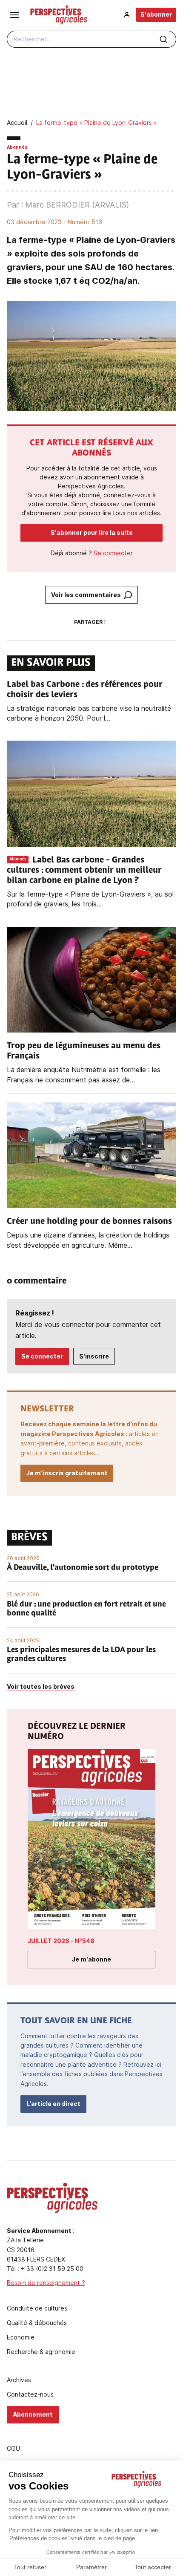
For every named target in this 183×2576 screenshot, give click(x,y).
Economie (21, 2337)
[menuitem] (127, 15)
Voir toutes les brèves (41, 1686)
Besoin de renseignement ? (46, 2283)
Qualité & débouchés (37, 2323)
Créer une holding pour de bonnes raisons (89, 1222)
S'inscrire (94, 1356)
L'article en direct (53, 2104)
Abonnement (33, 2414)
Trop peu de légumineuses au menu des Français (84, 1051)
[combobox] (91, 39)
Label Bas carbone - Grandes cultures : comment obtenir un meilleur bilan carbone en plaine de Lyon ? (84, 871)
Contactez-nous (30, 2394)
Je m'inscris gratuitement (67, 1473)
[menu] (14, 15)
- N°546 (61, 1941)
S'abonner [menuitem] (156, 14)
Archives (19, 2380)
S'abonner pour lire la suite (92, 532)
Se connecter (113, 553)
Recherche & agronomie (41, 2352)
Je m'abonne (91, 1959)
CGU (13, 2449)
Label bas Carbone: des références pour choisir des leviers (85, 690)
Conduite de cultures (37, 2308)
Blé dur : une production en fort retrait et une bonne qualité (86, 1610)
